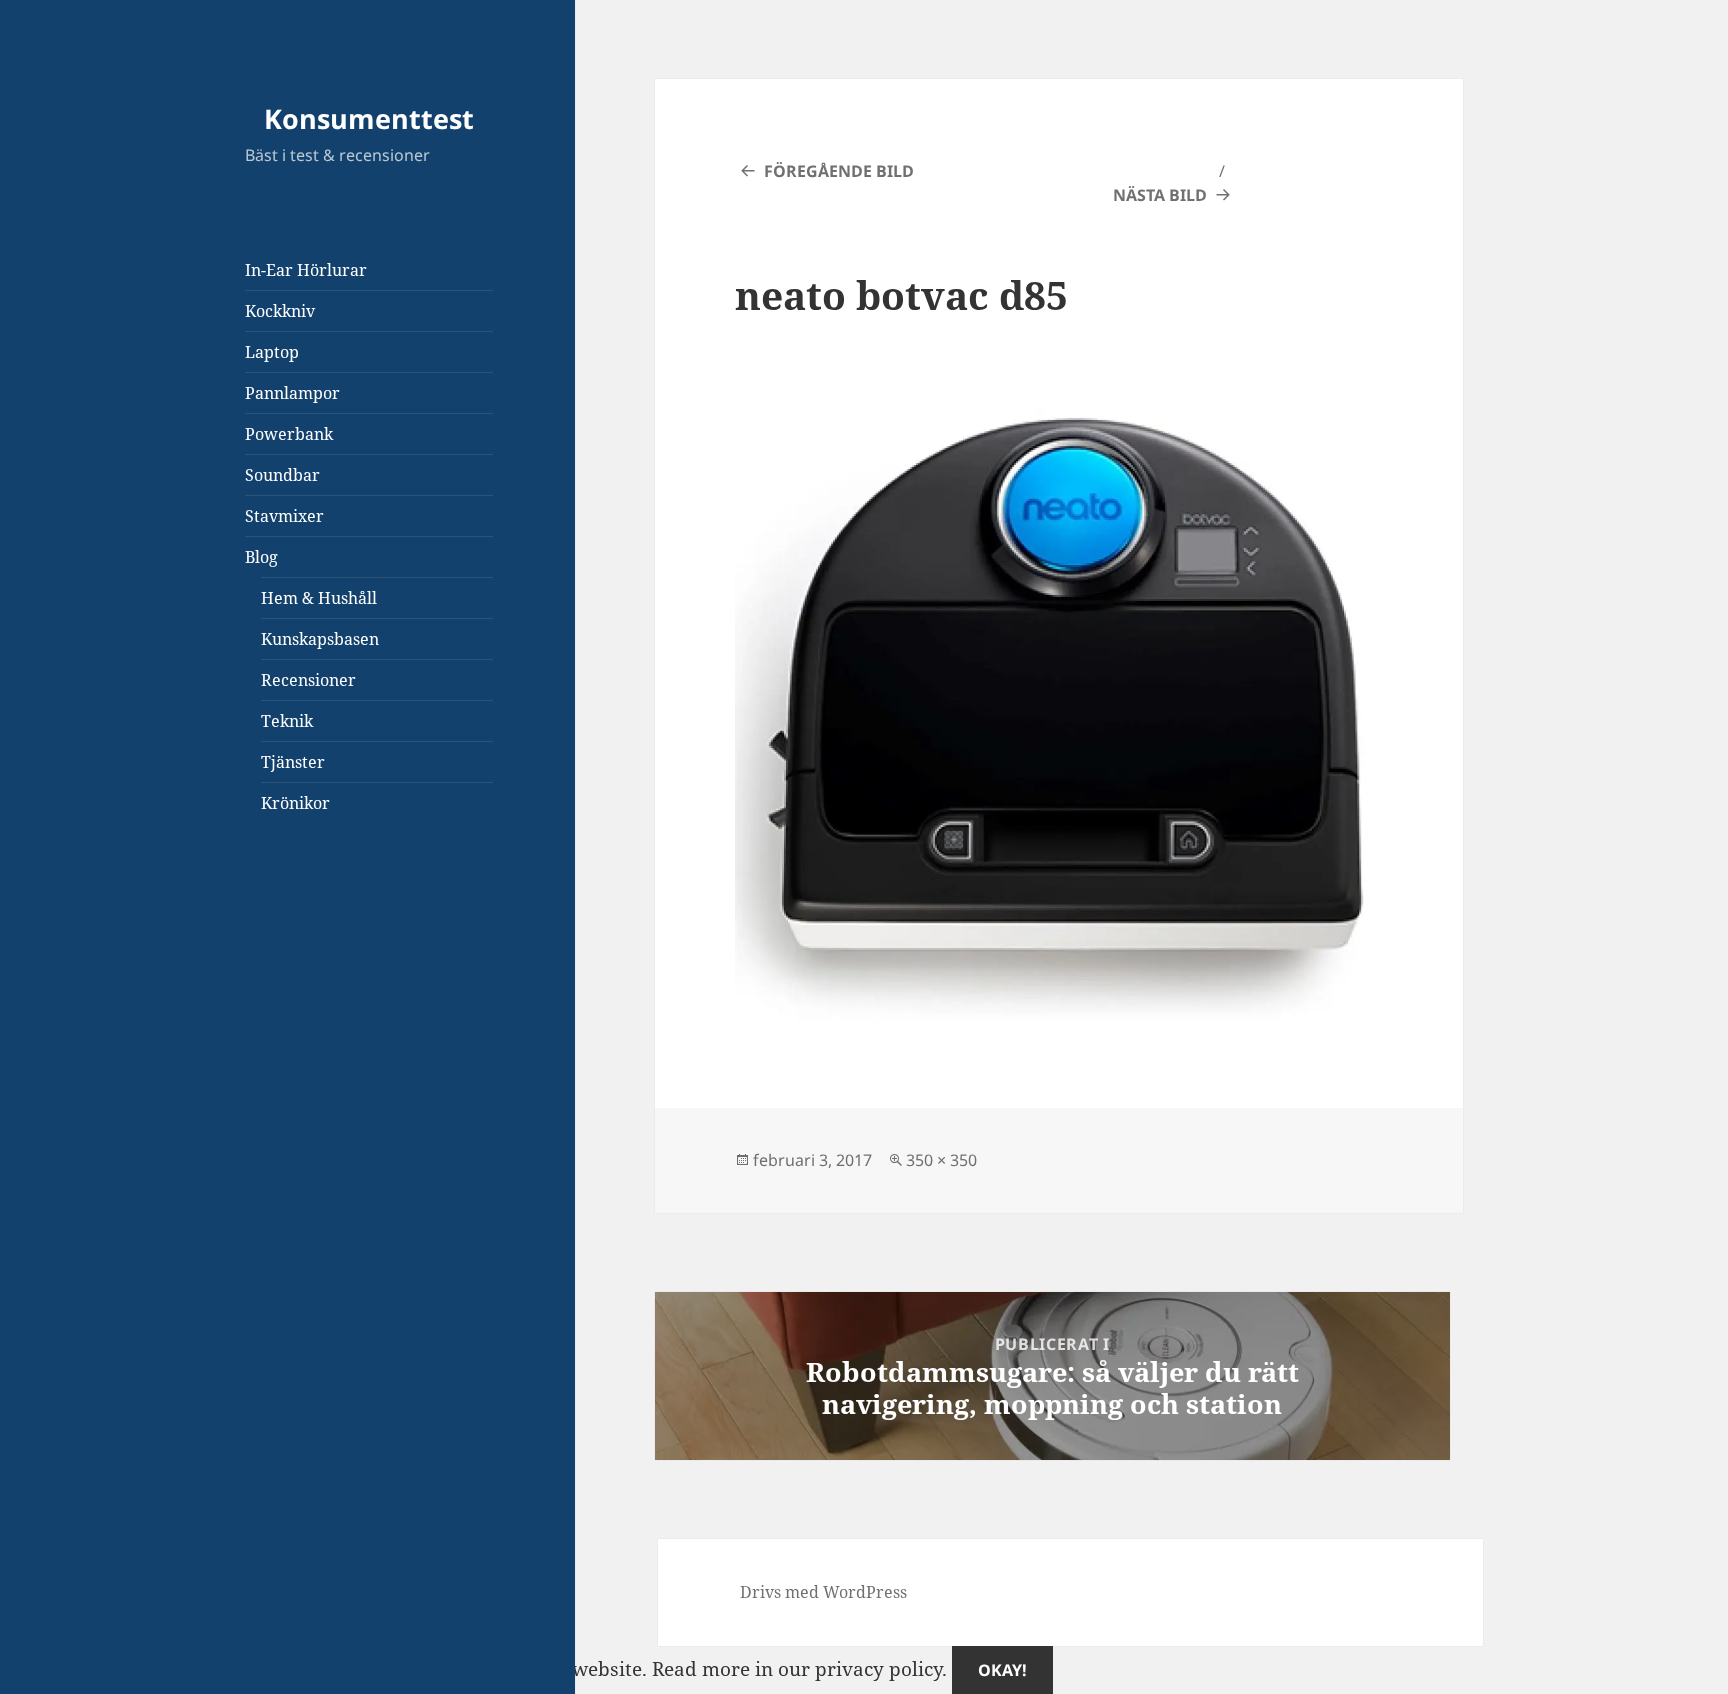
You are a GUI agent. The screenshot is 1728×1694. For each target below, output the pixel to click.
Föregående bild (839, 171)
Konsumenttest (369, 118)
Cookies (198, 986)
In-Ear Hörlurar (306, 270)
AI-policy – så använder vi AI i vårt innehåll (360, 1145)
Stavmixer (284, 516)
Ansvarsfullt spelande (262, 1082)
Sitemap (200, 922)
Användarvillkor (238, 1113)
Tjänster (293, 762)
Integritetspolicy (237, 1018)
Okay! (1002, 1670)
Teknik (287, 721)
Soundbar (282, 475)
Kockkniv (280, 311)
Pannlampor (292, 393)
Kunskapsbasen (320, 639)
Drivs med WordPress (823, 1592)
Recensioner (308, 680)
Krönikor (295, 803)
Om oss (196, 954)
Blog (261, 557)
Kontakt (199, 1050)
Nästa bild (1160, 195)
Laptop (272, 352)
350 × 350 (941, 1160)
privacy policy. (921, 1669)
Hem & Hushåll (319, 598)
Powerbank (289, 434)
